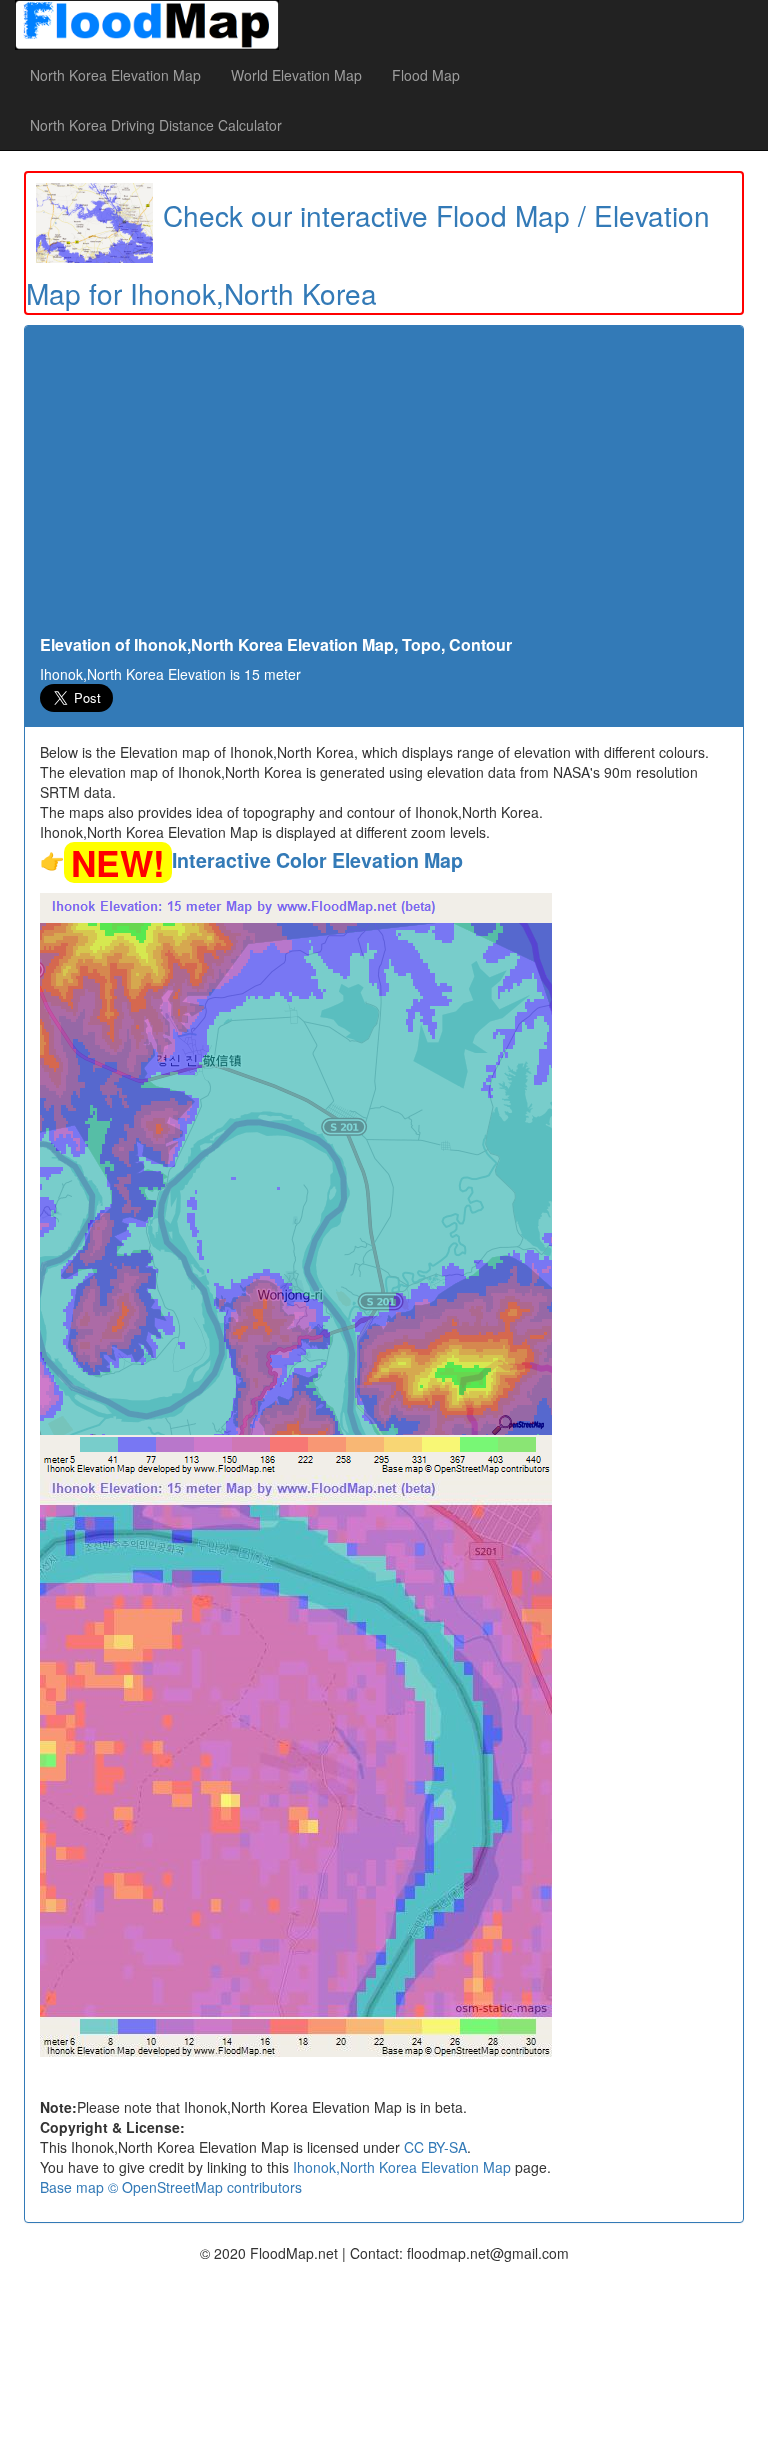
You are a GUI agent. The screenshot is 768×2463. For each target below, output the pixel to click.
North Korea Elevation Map (115, 75)
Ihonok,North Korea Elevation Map (402, 2167)
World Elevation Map (296, 75)
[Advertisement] (384, 486)
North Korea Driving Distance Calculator (156, 125)
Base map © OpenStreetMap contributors (171, 2187)
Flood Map (426, 75)
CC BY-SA (435, 2147)
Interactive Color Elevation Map (317, 860)
